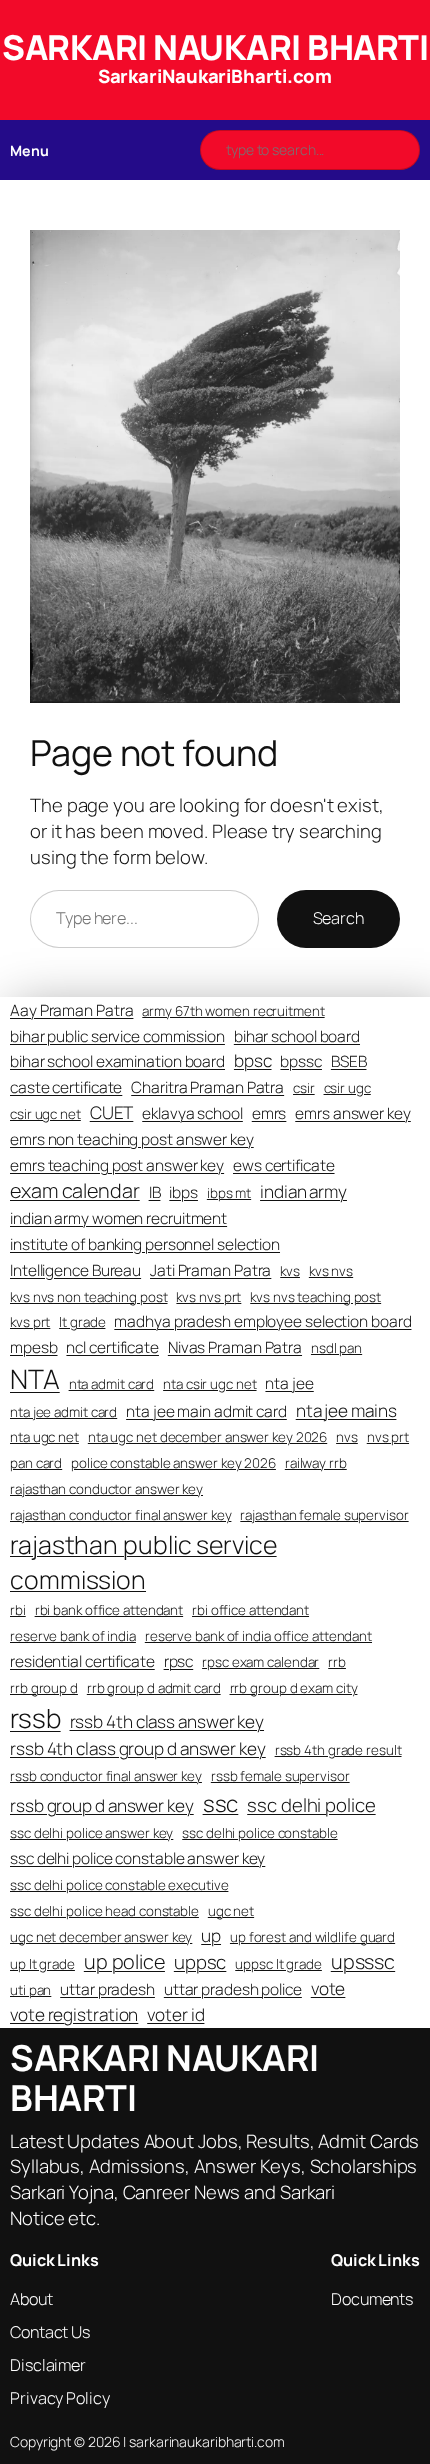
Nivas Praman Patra (235, 1347)
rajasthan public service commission (143, 1561)
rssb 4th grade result (338, 1750)
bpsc (253, 1060)
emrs (269, 1113)
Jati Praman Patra (210, 1270)
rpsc (179, 1661)
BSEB (349, 1061)
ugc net (231, 1911)
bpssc (301, 1061)
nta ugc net (44, 1437)
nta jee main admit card (206, 1411)
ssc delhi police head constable (104, 1911)
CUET (112, 1112)
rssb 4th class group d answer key (138, 1748)
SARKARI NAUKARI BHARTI (215, 47)
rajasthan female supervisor (324, 1515)
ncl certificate (112, 1347)
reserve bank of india (73, 1636)
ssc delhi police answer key (91, 1833)
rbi (18, 1610)
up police (124, 1961)
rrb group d (44, 1688)
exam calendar (75, 1190)
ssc (221, 1803)
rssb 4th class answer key (167, 1721)
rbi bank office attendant (109, 1610)
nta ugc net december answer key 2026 (207, 1437)
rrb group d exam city (294, 1688)
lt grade (82, 1322)
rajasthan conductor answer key (106, 1489)
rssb (35, 1718)
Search (338, 918)
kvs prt (30, 1322)
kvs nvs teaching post (315, 1297)
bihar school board (297, 1036)
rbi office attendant (250, 1610)
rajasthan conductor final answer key (120, 1515)
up (211, 1935)
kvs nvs (331, 1271)
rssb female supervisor (280, 1776)
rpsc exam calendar (260, 1662)
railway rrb (316, 1463)
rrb (337, 1662)
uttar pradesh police (233, 1989)
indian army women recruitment (118, 1218)
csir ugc (347, 1088)
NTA (35, 1378)
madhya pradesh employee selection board (262, 1321)
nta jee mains (346, 1410)
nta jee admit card (63, 1412)
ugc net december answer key (101, 1937)
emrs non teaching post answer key (132, 1139)
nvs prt (388, 1437)
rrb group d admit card (154, 1688)
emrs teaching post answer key (117, 1165)
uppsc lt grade (278, 1964)
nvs (347, 1437)
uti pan (30, 1990)
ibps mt (229, 1193)
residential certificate (82, 1661)
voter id (175, 2014)
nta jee (289, 1383)
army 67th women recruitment (233, 1011)
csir (304, 1088)
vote (328, 1988)
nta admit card (112, 1384)
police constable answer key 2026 (173, 1463)
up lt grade (42, 1964)
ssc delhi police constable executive (119, 1885)
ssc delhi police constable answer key (137, 1858)
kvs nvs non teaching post (89, 1297)
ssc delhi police (311, 1805)
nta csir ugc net (209, 1384)
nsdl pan (336, 1348)
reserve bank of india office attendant (258, 1636)
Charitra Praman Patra (207, 1087)
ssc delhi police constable (259, 1833)
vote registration (74, 2014)
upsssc (363, 1961)
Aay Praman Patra (71, 1010)
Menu (29, 150)
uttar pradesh (107, 1989)
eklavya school (192, 1113)
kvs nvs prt (208, 1297)
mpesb (34, 1347)
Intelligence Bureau (75, 1270)
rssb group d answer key (102, 1805)
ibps (183, 1192)
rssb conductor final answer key (106, 1776)
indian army (303, 1191)
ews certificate (284, 1165)
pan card (36, 1463)
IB (155, 1192)
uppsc (200, 1962)
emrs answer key (353, 1113)
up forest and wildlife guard (312, 1937)
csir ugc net (45, 1114)
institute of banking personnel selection (145, 1244)
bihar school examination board (117, 1061)
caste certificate (66, 1087)
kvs (290, 1271)
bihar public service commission (117, 1036)
